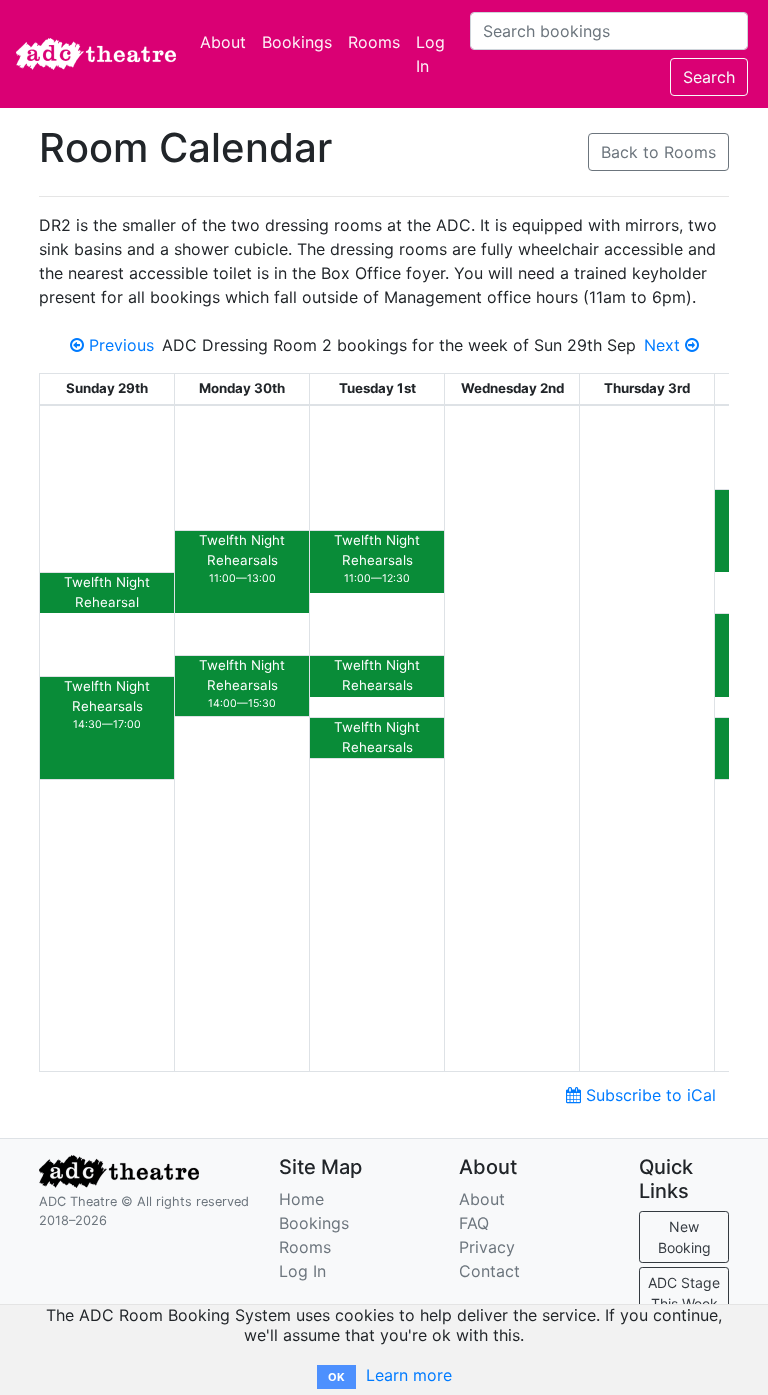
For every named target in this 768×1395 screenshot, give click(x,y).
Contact (489, 1271)
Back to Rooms (658, 152)
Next (664, 345)
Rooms (374, 42)
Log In (430, 54)
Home (301, 1199)
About (223, 42)
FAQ (474, 1223)
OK (336, 1377)
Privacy (487, 1247)
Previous (119, 345)
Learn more (409, 1375)
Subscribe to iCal (648, 1095)
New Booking (684, 1237)
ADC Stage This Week (684, 1293)
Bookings (297, 42)
